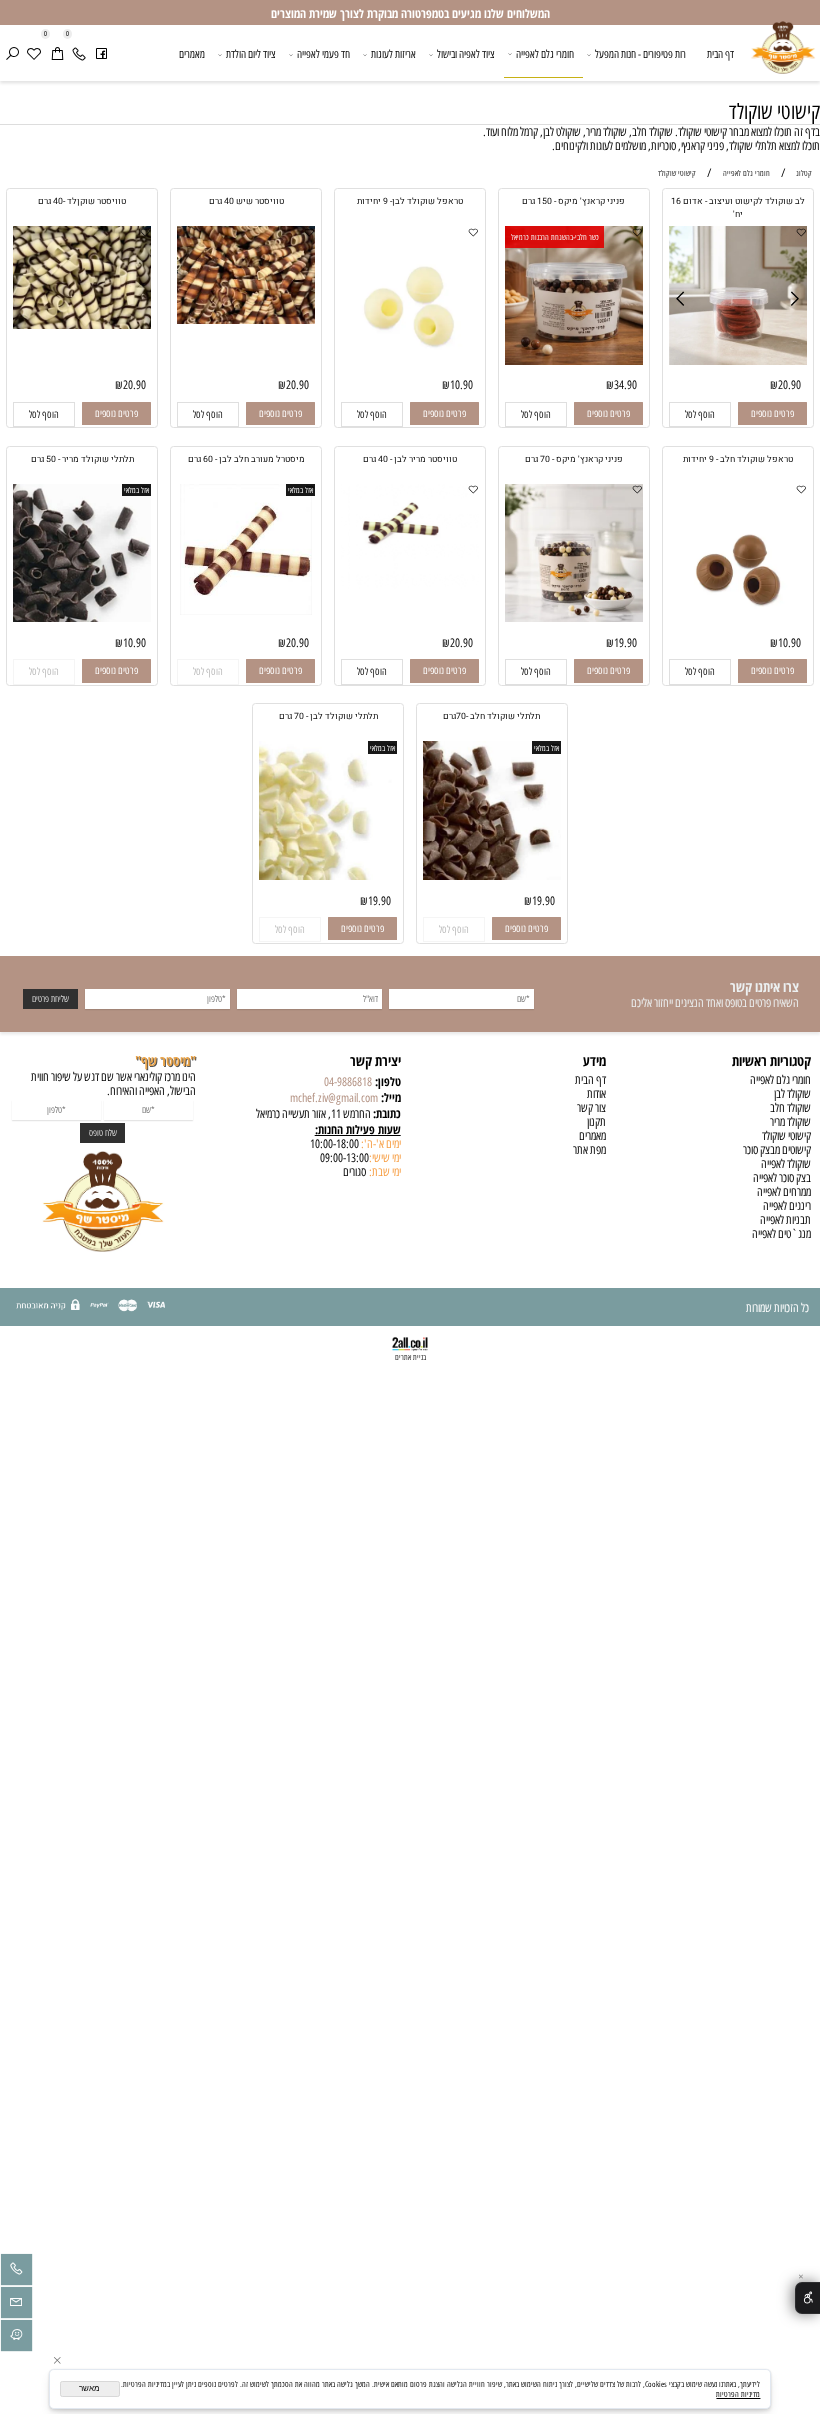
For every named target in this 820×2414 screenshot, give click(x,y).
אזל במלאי (300, 490)
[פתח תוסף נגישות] (807, 2298)
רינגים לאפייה (787, 1206)
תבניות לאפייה (785, 1220)
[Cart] (57, 54)
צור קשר (591, 1108)
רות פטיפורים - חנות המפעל (640, 54)
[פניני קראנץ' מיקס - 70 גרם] (574, 618)
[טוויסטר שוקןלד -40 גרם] (82, 325)
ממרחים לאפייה (784, 1192)
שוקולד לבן (792, 1094)
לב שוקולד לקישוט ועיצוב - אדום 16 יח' (738, 208)
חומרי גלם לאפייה (545, 54)
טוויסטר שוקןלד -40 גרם (82, 201)
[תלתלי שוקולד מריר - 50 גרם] (82, 618)
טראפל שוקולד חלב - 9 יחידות (738, 459)
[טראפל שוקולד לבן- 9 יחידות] (410, 361)
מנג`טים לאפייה (781, 1234)
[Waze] (16, 2338)
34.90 (625, 385)
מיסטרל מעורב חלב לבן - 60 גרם (246, 459)
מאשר (89, 2388)
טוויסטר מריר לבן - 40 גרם (410, 459)
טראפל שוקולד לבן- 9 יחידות (410, 201)
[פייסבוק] (101, 54)
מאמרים (192, 54)
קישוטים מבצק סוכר (777, 1150)
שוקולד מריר (790, 1122)
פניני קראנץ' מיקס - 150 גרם (573, 201)
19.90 (625, 643)
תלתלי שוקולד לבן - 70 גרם (328, 716)
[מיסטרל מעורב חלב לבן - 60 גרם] (246, 611)
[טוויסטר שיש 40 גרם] (246, 320)
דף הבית (720, 54)
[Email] (16, 2305)
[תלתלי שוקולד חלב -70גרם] (492, 876)
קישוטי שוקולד (774, 111)
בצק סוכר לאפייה (782, 1178)
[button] (700, 414)
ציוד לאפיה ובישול (466, 54)
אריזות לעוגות (393, 54)
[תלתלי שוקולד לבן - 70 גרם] (328, 876)
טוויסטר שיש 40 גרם (246, 201)
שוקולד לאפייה (786, 1164)
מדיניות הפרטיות (738, 2394)
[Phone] (79, 54)
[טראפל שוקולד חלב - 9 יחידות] (738, 618)
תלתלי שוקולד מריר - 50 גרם (82, 459)
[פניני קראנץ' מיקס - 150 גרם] (574, 361)
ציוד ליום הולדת (251, 54)
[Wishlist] (34, 54)
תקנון (596, 1122)
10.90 (461, 385)
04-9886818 (348, 1082)
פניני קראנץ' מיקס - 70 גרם (574, 459)
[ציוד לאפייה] (782, 56)
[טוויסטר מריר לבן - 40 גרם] (410, 585)
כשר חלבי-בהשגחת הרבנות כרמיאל (555, 237)
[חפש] (12, 54)
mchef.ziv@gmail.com (334, 1098)
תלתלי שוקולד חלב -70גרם (491, 716)
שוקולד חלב (790, 1108)
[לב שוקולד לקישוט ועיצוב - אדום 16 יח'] (738, 361)
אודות (596, 1094)
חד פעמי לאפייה (323, 54)
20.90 (789, 385)
